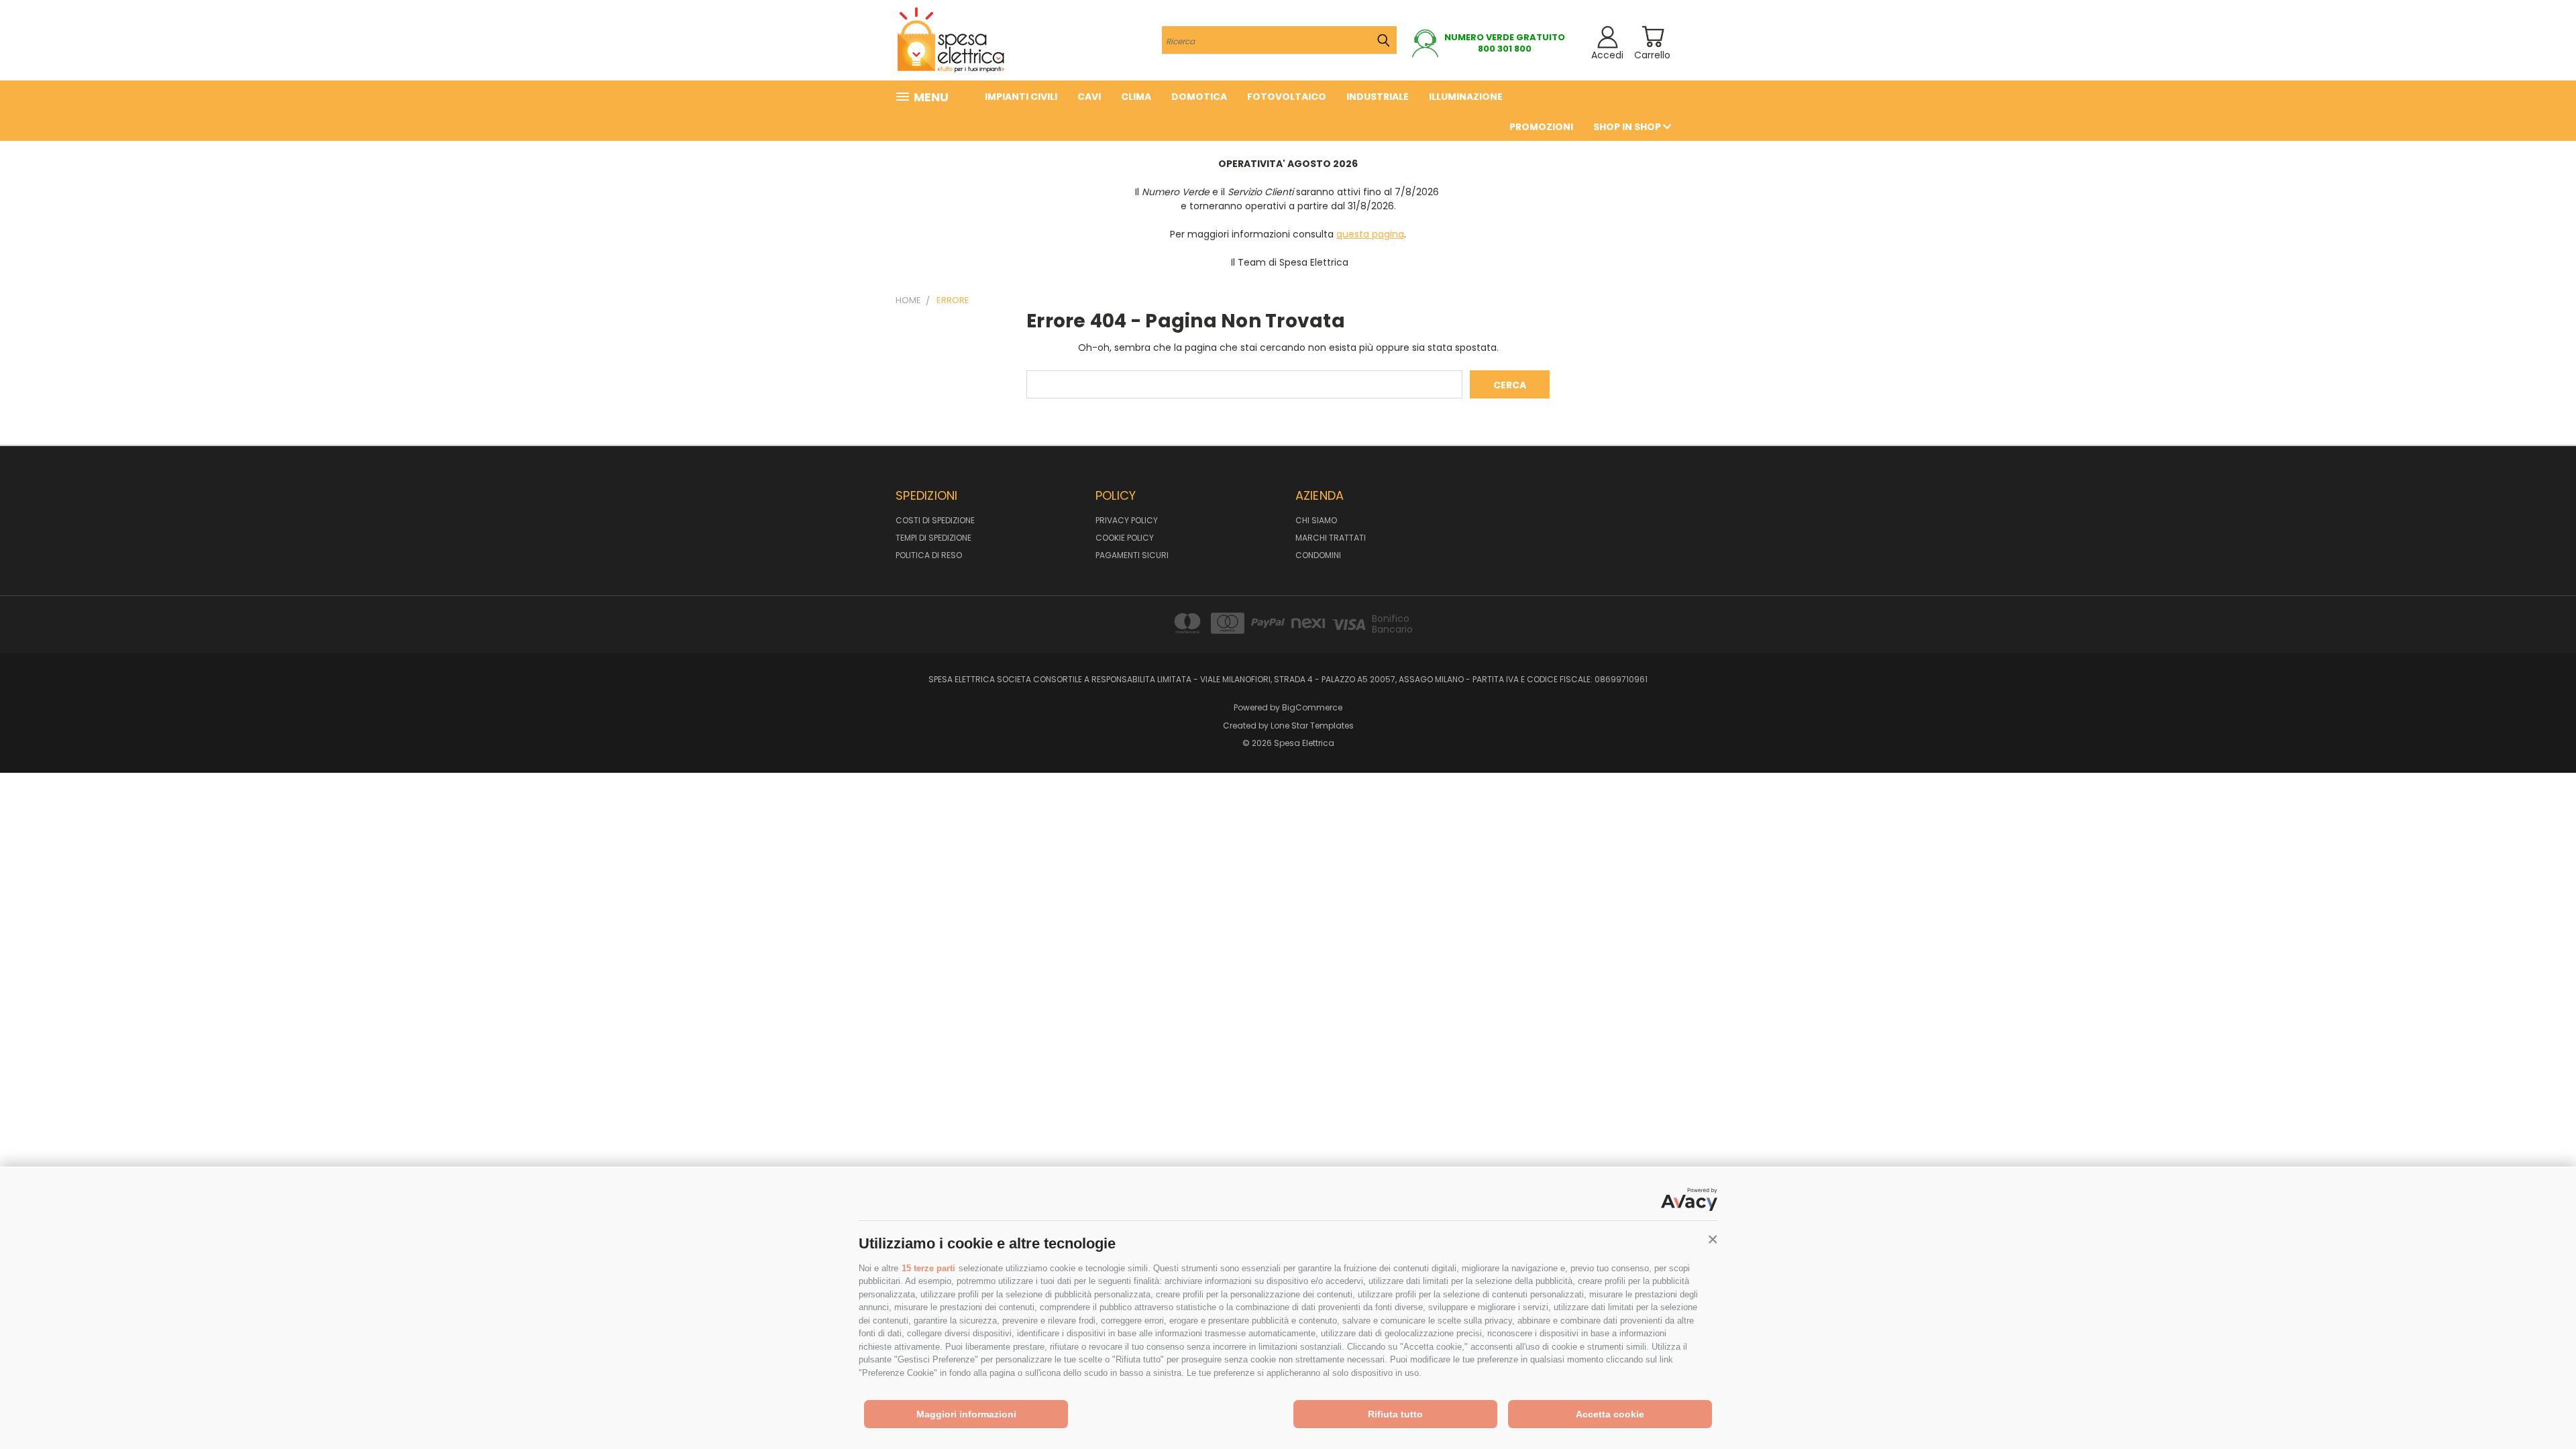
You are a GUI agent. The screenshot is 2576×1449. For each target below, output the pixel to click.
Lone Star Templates (1312, 726)
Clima (1136, 97)
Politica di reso (929, 555)
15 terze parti (928, 1268)
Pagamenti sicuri (1132, 555)
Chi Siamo (1316, 520)
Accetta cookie (1610, 1414)
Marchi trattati (1331, 538)
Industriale (1378, 97)
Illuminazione (1466, 97)
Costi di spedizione (935, 520)
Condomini (1318, 555)
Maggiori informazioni (966, 1414)
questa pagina (1370, 234)
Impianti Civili (1021, 97)
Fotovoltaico (1287, 97)
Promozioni (1541, 127)
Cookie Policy (1125, 538)
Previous (2541, 1407)
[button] (1713, 1240)
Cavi (1089, 97)
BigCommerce (1312, 707)
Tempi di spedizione (933, 538)
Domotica (1199, 97)
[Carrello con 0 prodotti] (1653, 37)
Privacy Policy (1127, 520)
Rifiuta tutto (1395, 1414)
